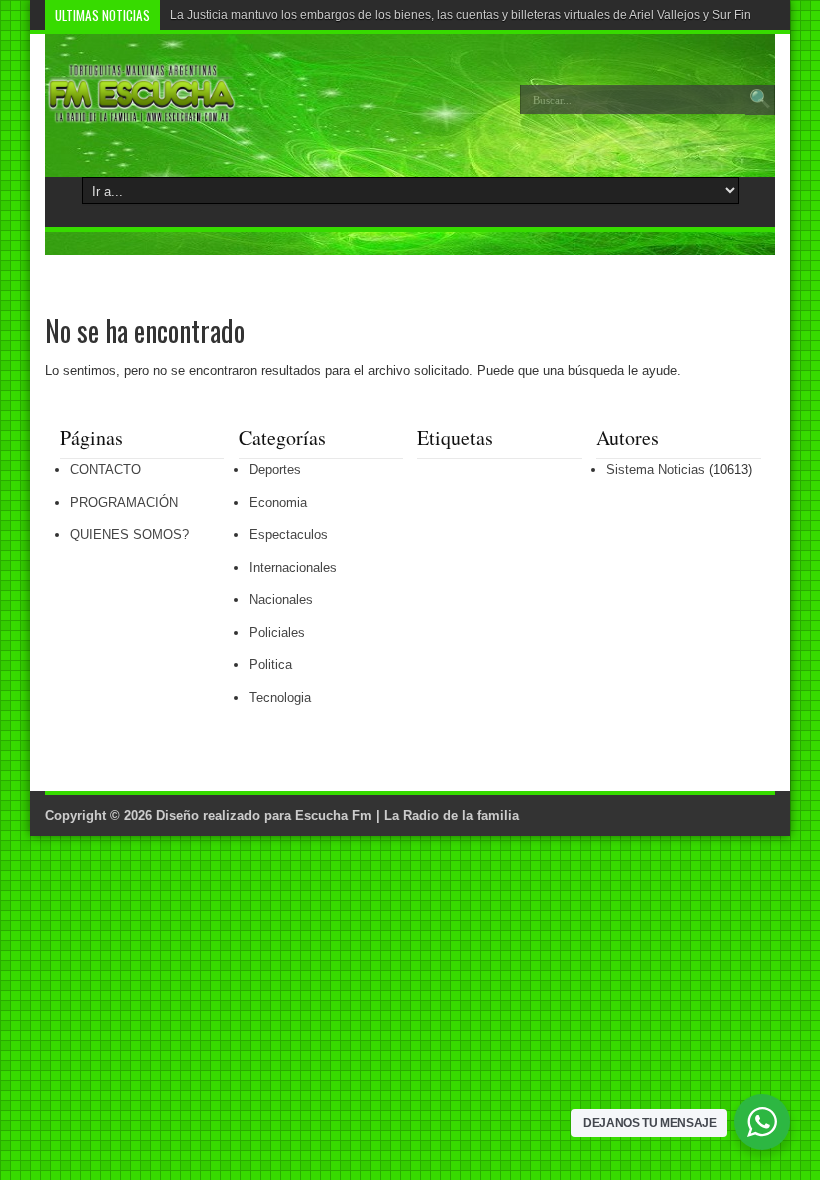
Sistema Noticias (655, 469)
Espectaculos (288, 534)
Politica (270, 664)
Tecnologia (280, 697)
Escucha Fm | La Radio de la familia (407, 815)
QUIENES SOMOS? (129, 534)
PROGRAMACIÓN (124, 502)
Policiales (277, 632)
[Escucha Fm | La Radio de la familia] (142, 114)
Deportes (275, 469)
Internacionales (293, 567)
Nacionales (281, 599)
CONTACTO (105, 469)
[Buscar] (760, 100)
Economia (278, 502)
